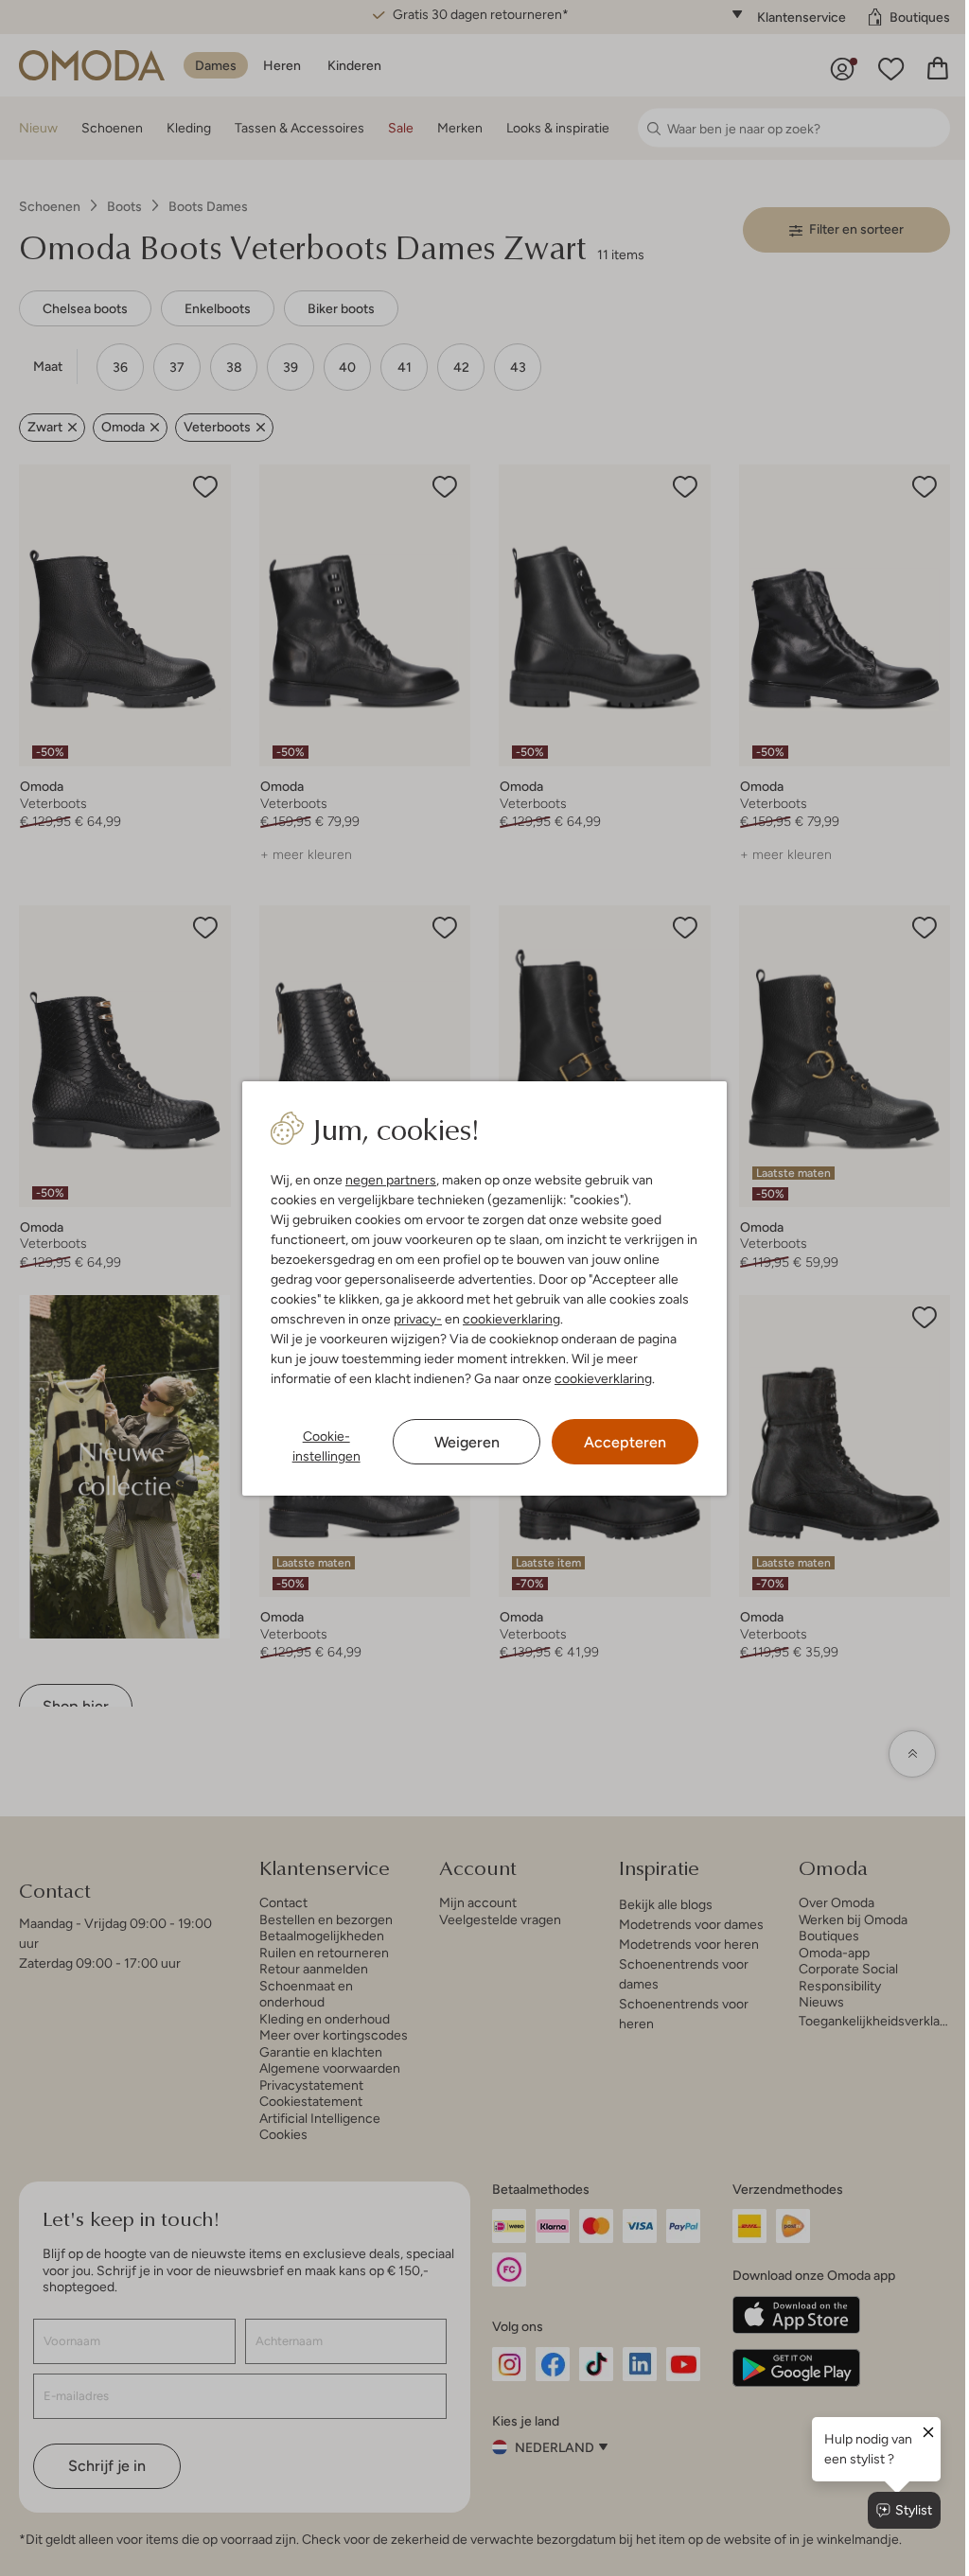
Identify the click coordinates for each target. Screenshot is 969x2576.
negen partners (391, 1180)
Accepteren (625, 1442)
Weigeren (467, 1442)
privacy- (418, 1319)
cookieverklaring (511, 1319)
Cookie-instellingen (326, 1446)
